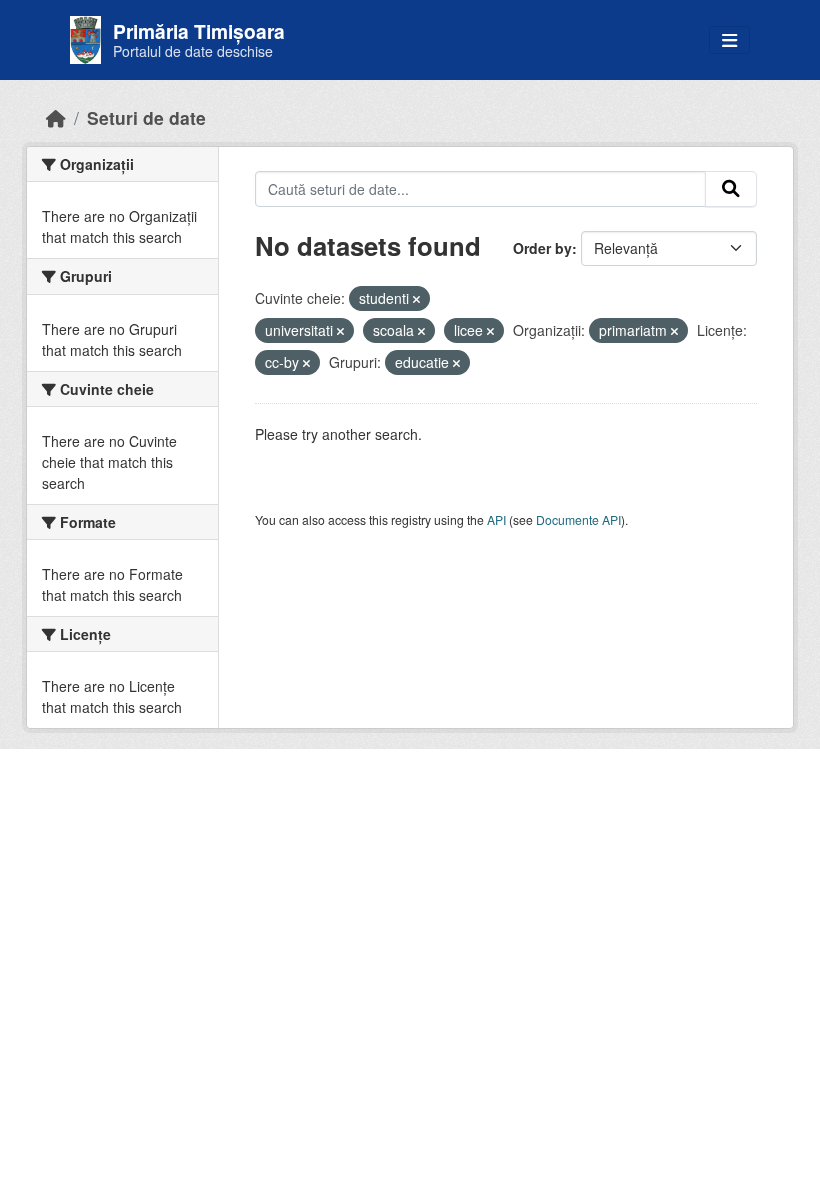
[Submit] (731, 189)
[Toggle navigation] (729, 40)
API (496, 519)
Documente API (578, 519)
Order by (542, 248)
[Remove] (416, 299)
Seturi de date (146, 117)
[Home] (56, 117)
